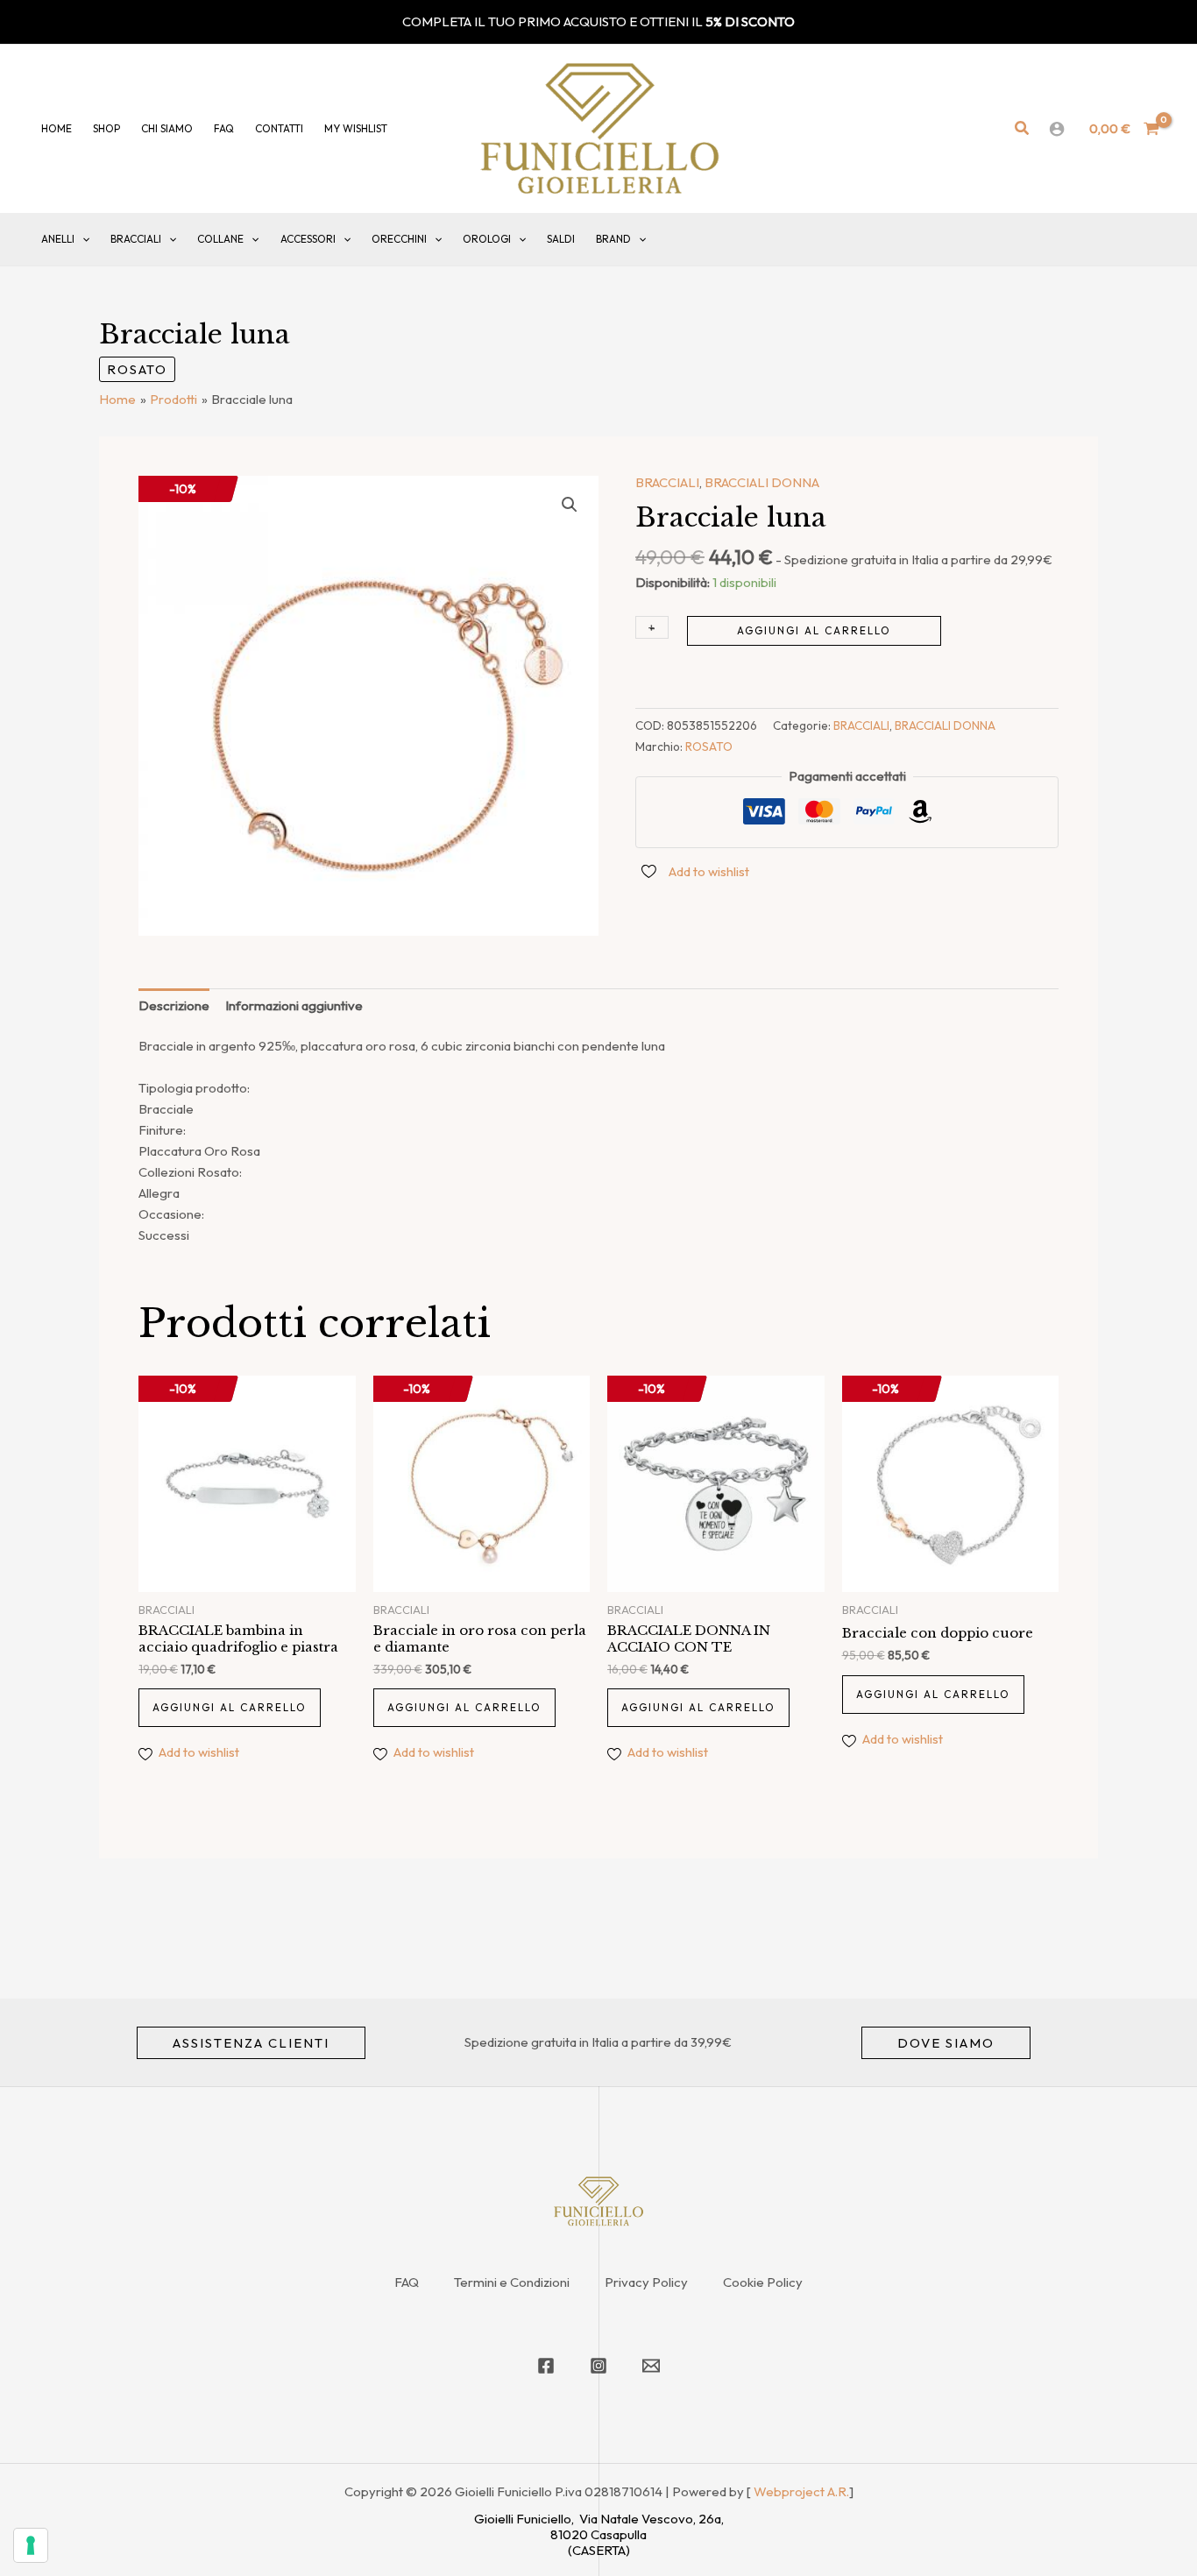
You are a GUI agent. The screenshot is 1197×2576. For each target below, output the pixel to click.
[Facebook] (546, 2366)
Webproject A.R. (801, 2491)
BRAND (613, 239)
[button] (1023, 129)
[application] (82, 239)
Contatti (279, 128)
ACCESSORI (308, 239)
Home (57, 128)
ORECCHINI (399, 239)
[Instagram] (598, 2366)
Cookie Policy (763, 2282)
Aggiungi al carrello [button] (230, 1707)
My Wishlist (356, 128)
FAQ (407, 2282)
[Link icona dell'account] (1057, 129)
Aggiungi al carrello (814, 630)
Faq (224, 128)
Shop (106, 128)
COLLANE (220, 239)
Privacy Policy (646, 2282)
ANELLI (58, 239)
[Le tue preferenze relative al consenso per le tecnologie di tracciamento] (31, 2545)
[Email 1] (651, 2366)
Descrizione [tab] (174, 1005)
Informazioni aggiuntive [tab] (294, 1005)
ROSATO (137, 369)
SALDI (561, 239)
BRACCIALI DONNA (762, 482)
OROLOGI (487, 239)
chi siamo (167, 128)
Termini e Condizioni (512, 2282)
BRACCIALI (136, 239)
